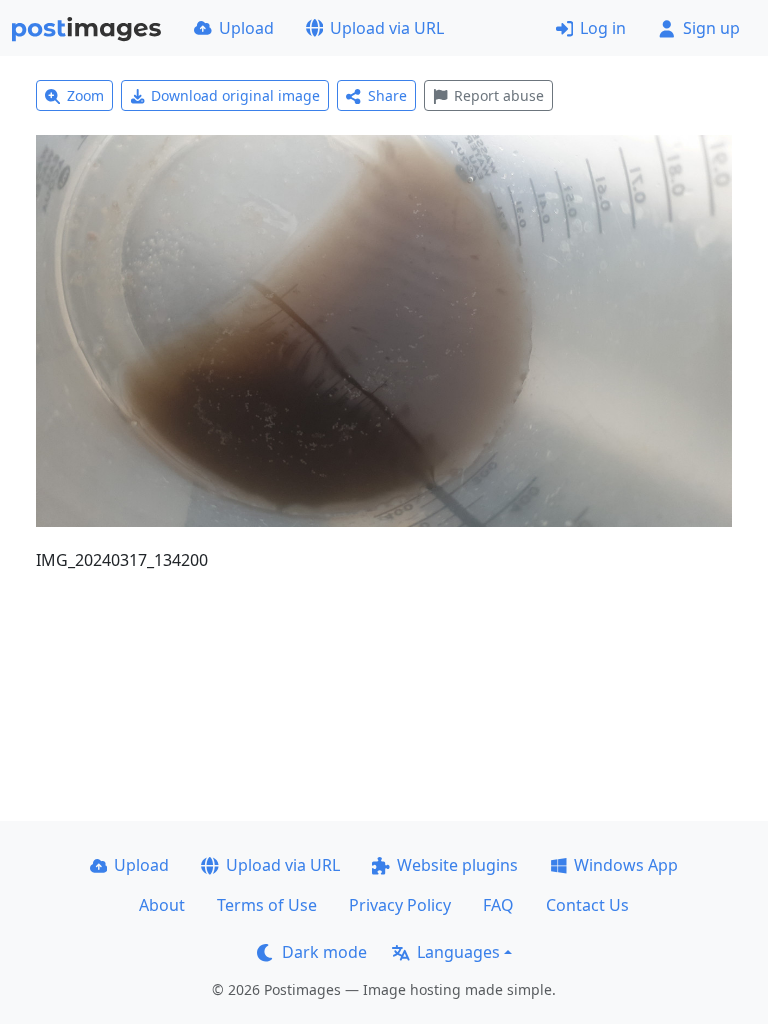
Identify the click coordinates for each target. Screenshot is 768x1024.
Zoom (85, 95)
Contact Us (587, 905)
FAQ (498, 905)
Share (387, 95)
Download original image (235, 95)
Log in (603, 28)
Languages (458, 952)
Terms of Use (267, 905)
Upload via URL (387, 28)
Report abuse (499, 95)
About (162, 905)
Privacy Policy (400, 905)
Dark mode (324, 952)
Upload (246, 28)
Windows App (626, 865)
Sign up (711, 28)
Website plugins (457, 865)
